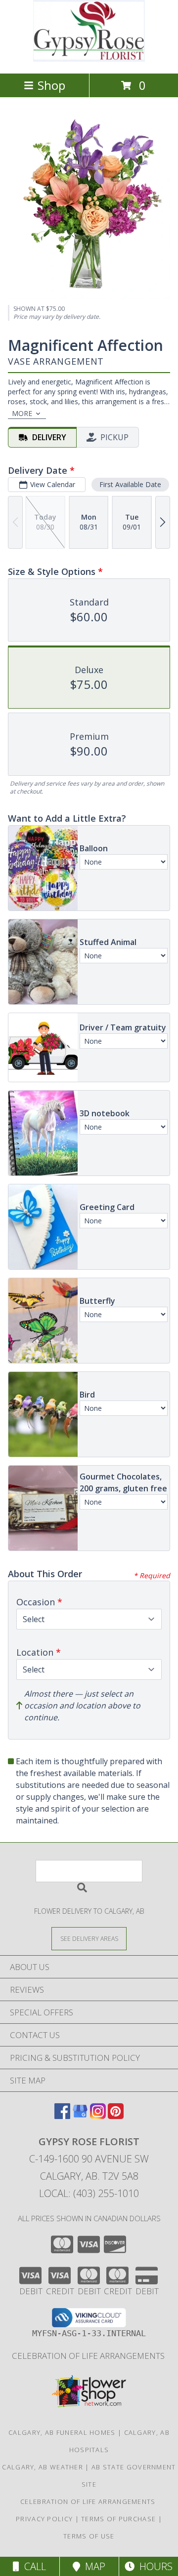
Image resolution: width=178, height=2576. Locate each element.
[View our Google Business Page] (80, 2116)
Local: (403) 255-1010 (89, 2193)
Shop (51, 85)
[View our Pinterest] (116, 2116)
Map (93, 2566)
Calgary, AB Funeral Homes (62, 2432)
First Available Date (130, 484)
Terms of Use (89, 2536)
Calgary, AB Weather (43, 2467)
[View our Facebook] (62, 2116)
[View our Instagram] (98, 2116)
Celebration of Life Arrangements (89, 2356)
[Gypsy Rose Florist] (89, 59)
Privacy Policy (44, 2519)
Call (33, 2566)
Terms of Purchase (118, 2519)
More (22, 413)
